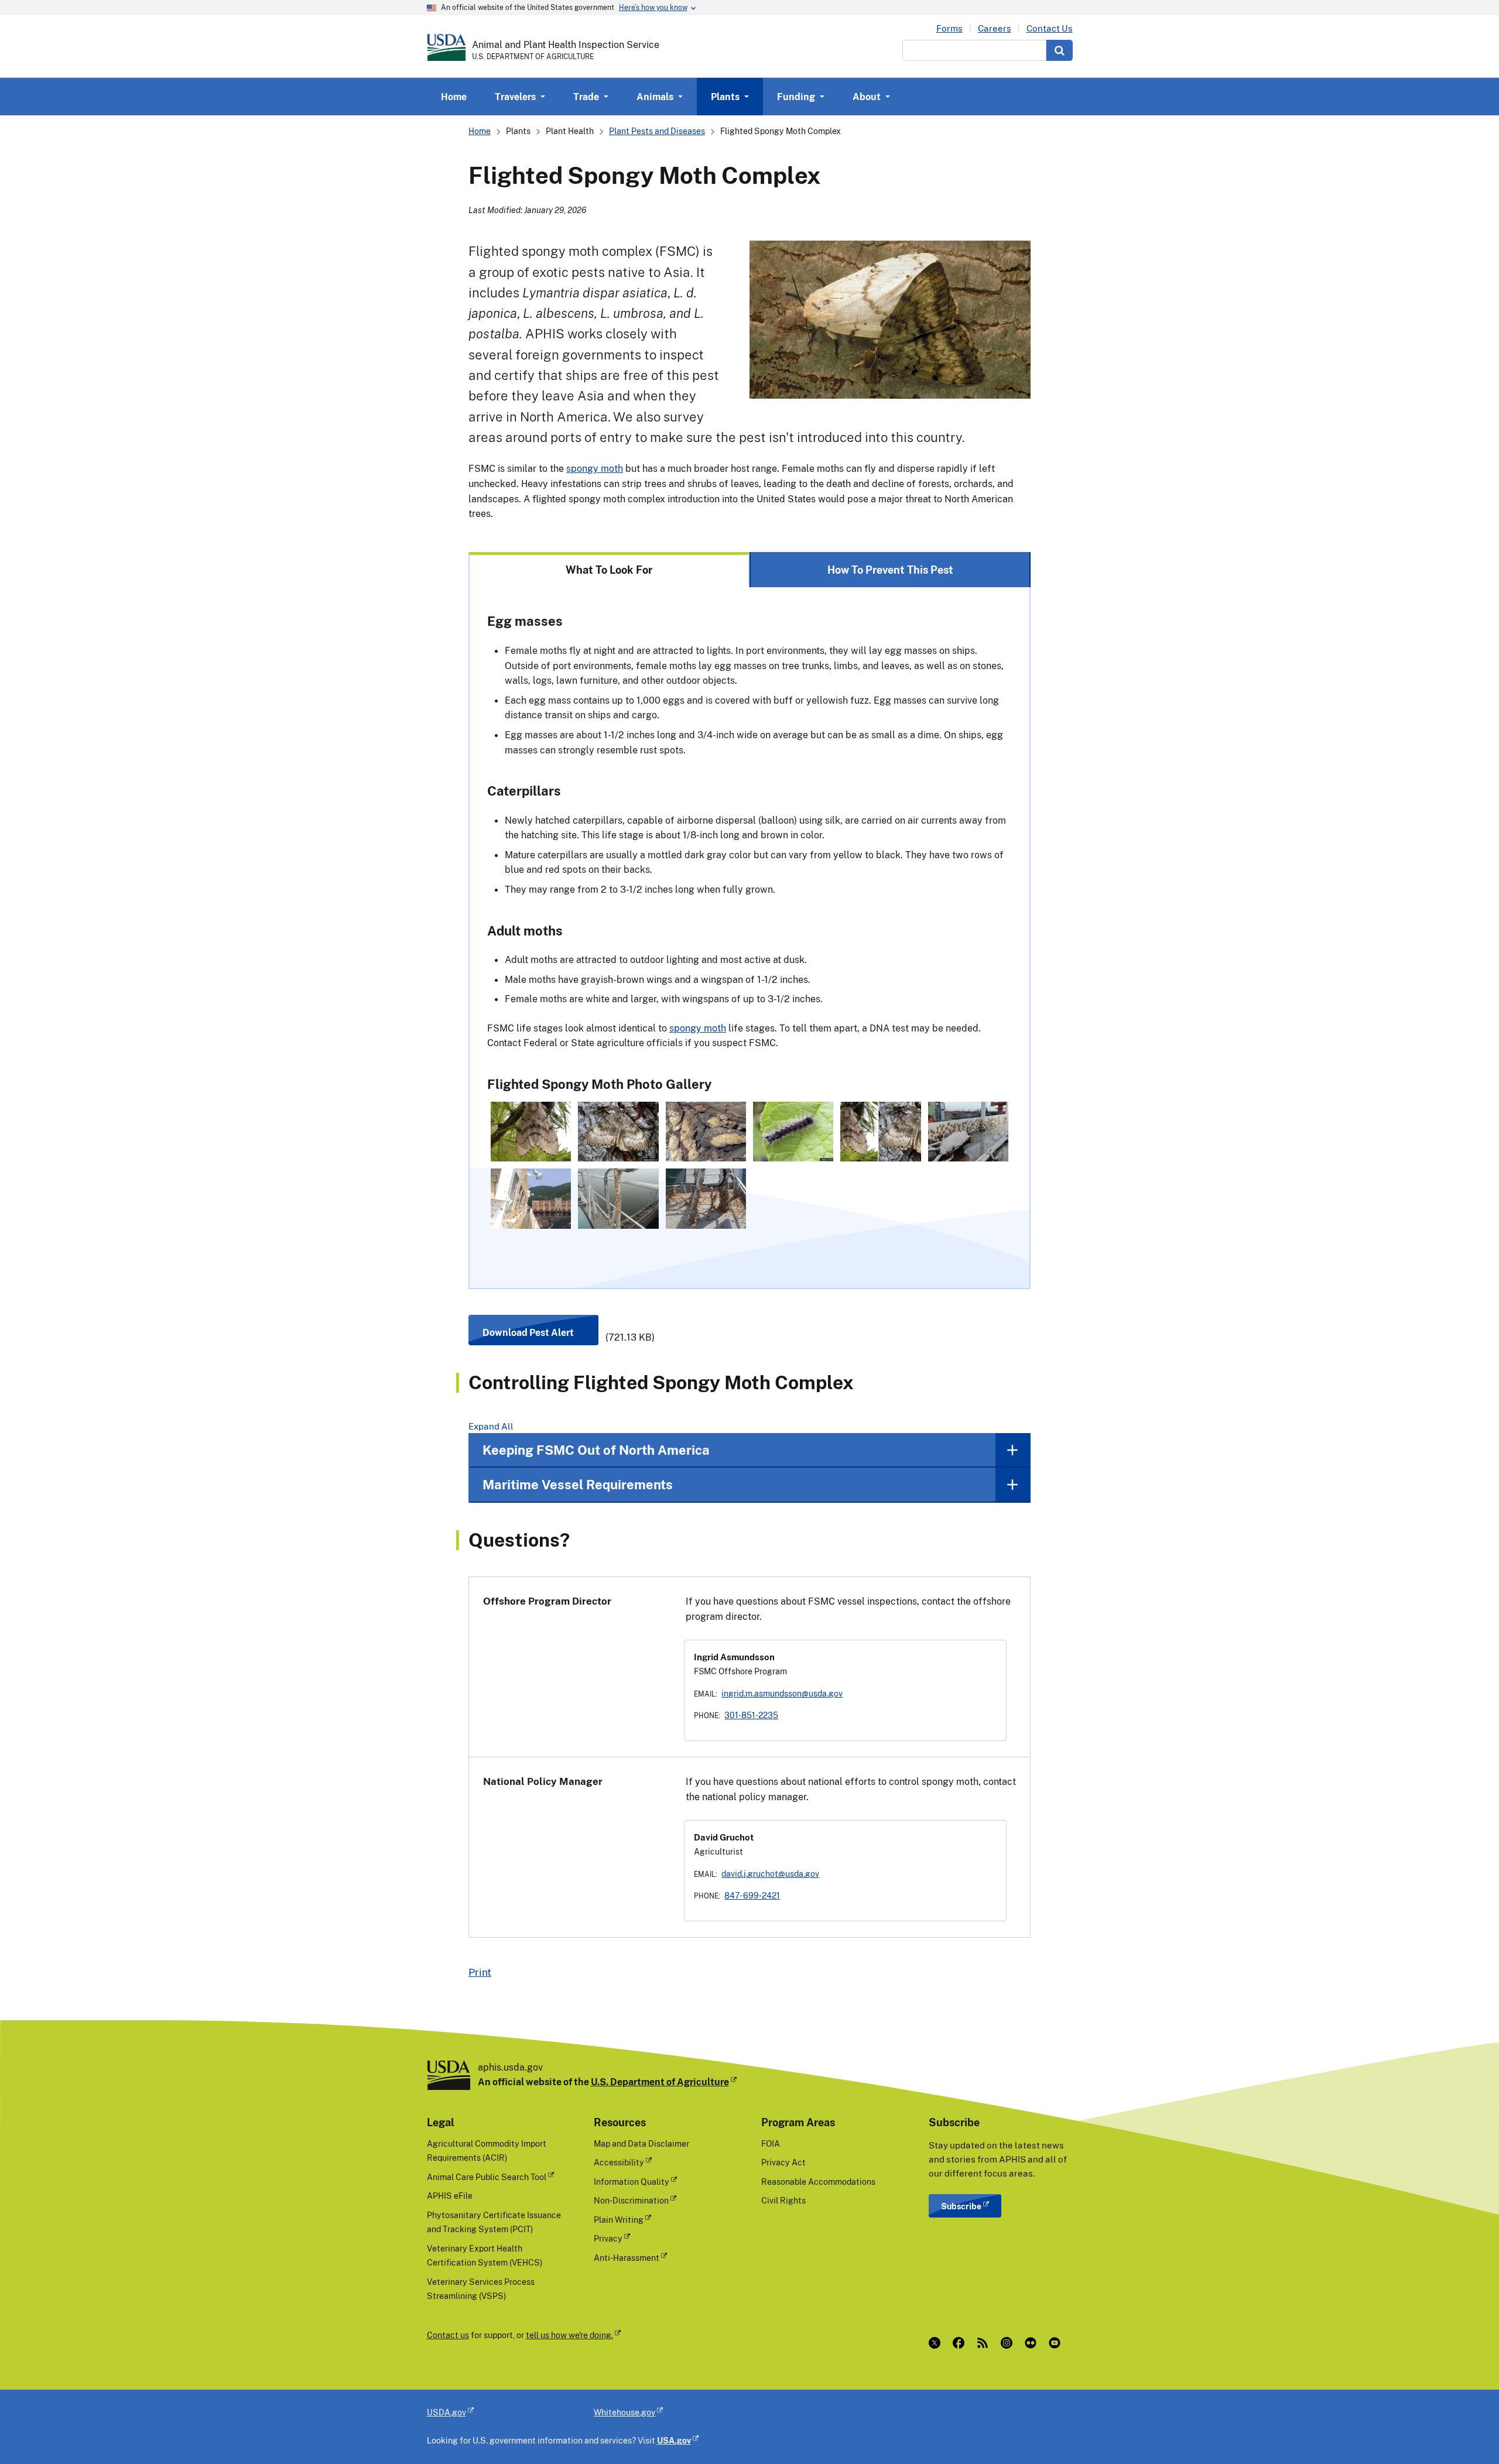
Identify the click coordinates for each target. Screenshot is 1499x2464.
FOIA (771, 2143)
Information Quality (632, 2182)
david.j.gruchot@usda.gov (770, 1874)
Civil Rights (783, 2200)
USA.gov (674, 2440)
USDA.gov (446, 2412)
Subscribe (961, 2206)
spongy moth (595, 468)
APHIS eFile (450, 2196)
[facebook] (961, 2343)
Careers (995, 28)
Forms (949, 28)
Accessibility (619, 2162)
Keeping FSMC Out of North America (596, 1450)
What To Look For (609, 570)
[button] (531, 1132)
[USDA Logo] (446, 47)
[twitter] (937, 2343)
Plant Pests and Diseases (657, 131)
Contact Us (1050, 28)
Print (480, 1972)
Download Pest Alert (528, 1332)
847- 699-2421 (752, 1895)
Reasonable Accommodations (818, 2182)
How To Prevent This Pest (890, 570)
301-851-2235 (751, 1715)
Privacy (608, 2238)
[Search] (1060, 50)
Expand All (491, 1426)
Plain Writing (619, 2220)
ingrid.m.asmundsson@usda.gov (782, 1693)
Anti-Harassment (627, 2258)
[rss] (985, 2343)
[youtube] (1057, 2343)
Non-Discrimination (631, 2200)
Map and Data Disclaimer (641, 2143)
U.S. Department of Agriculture (660, 2082)
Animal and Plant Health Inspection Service (566, 44)
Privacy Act (783, 2162)
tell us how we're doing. (569, 2335)
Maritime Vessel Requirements (578, 1484)
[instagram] (1009, 2343)
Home (454, 97)
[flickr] (1033, 2343)
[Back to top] (1467, 2432)
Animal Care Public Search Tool (487, 2177)
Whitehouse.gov (624, 2412)
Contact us (448, 2335)
